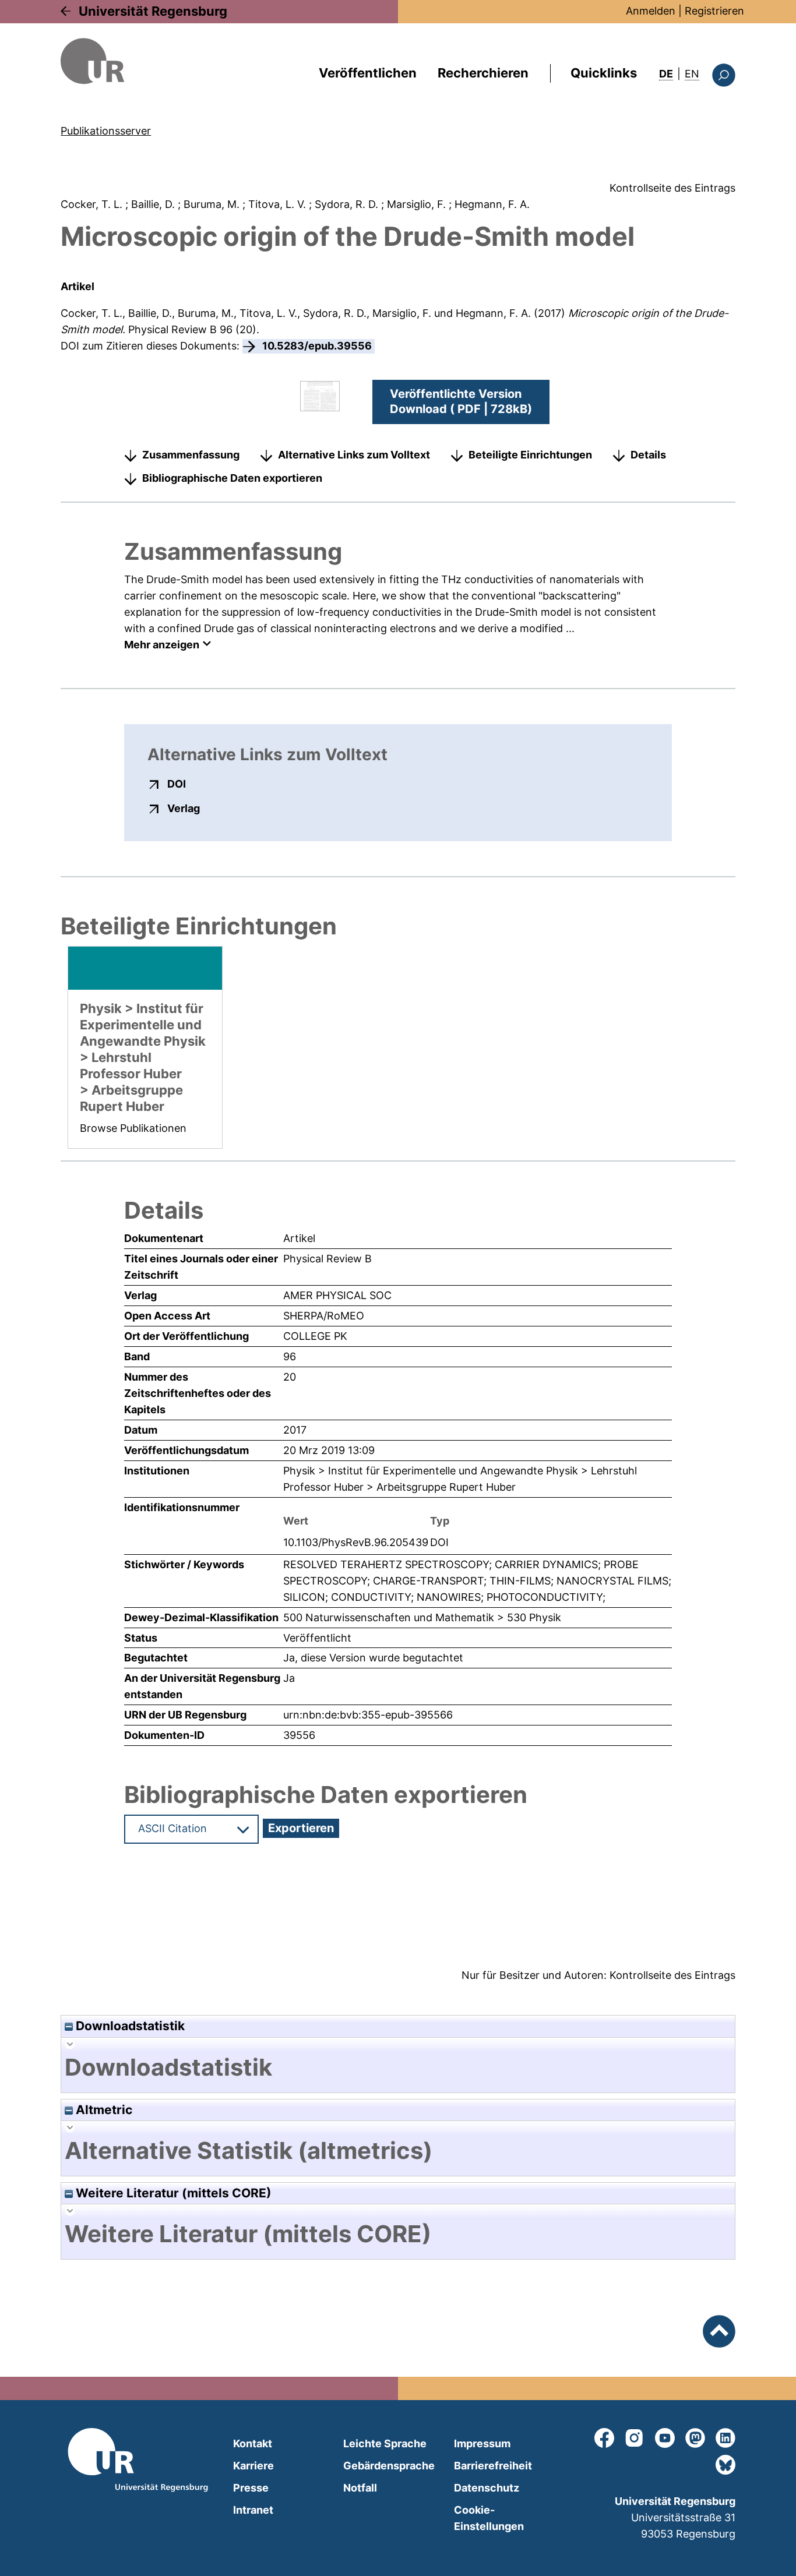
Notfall (360, 2488)
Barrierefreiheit (493, 2466)
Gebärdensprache (389, 2466)
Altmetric (103, 2110)
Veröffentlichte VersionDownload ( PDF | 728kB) (461, 401)
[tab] (398, 2067)
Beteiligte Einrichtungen (530, 455)
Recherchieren (483, 73)
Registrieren (714, 11)
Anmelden (651, 11)
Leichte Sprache (385, 2443)
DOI (177, 784)
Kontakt (253, 2443)
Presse (251, 2488)
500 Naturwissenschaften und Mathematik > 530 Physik (422, 1617)
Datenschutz (487, 2488)
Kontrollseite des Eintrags (672, 188)
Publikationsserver (106, 131)
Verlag (184, 808)
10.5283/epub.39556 (317, 346)
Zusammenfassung (191, 455)
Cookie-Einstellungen (489, 2518)
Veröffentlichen (368, 73)
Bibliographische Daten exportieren (232, 478)
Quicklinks (604, 73)
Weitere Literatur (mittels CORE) (172, 2193)
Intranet (253, 2510)
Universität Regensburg (153, 11)
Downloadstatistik (129, 2026)
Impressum (482, 2443)
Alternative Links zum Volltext (354, 455)
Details (648, 455)
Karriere (253, 2466)
